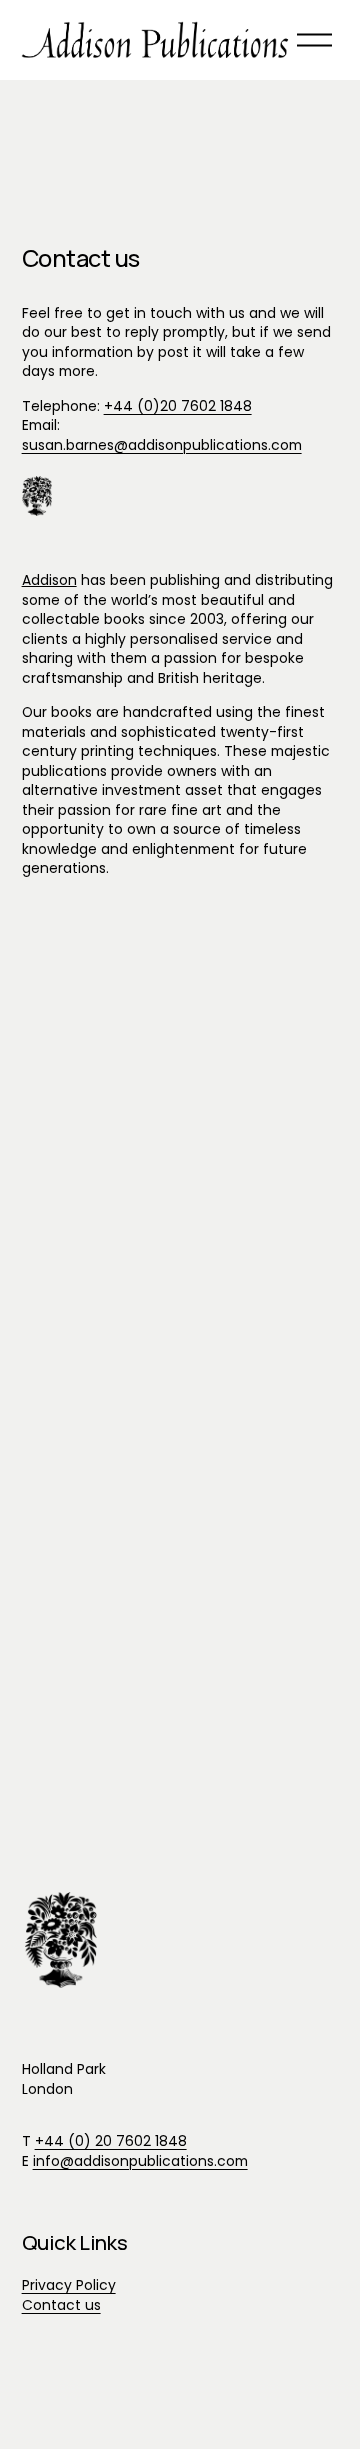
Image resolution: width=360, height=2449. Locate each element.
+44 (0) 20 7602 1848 (111, 2141)
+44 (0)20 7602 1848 (178, 406)
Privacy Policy (69, 2285)
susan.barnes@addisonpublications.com (162, 445)
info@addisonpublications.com (140, 2161)
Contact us (61, 2305)
